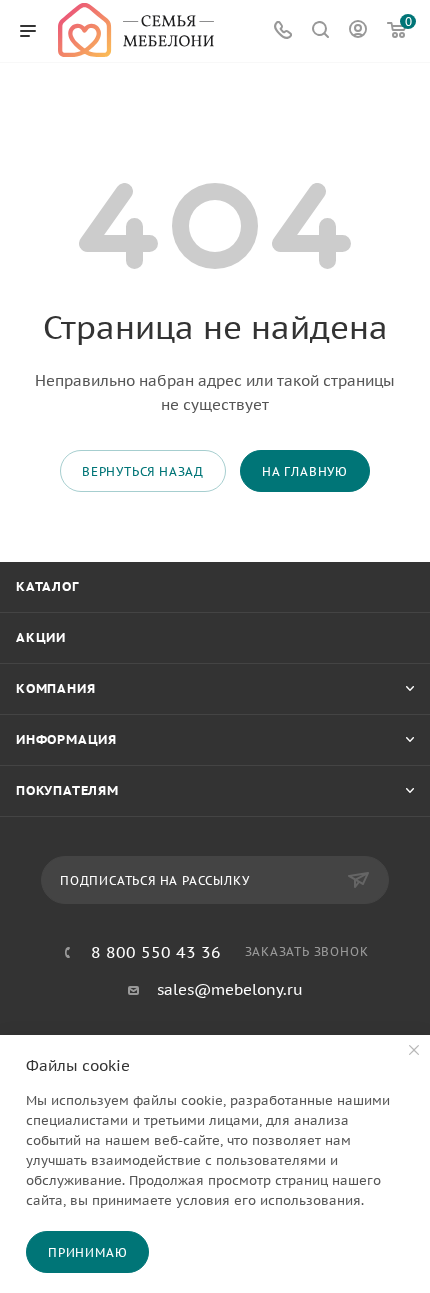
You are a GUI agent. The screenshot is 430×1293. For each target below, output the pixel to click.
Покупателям (67, 790)
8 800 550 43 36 (156, 952)
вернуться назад (143, 471)
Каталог (47, 586)
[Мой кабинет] (358, 31)
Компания (55, 688)
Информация (66, 739)
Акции (41, 637)
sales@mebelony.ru (230, 989)
